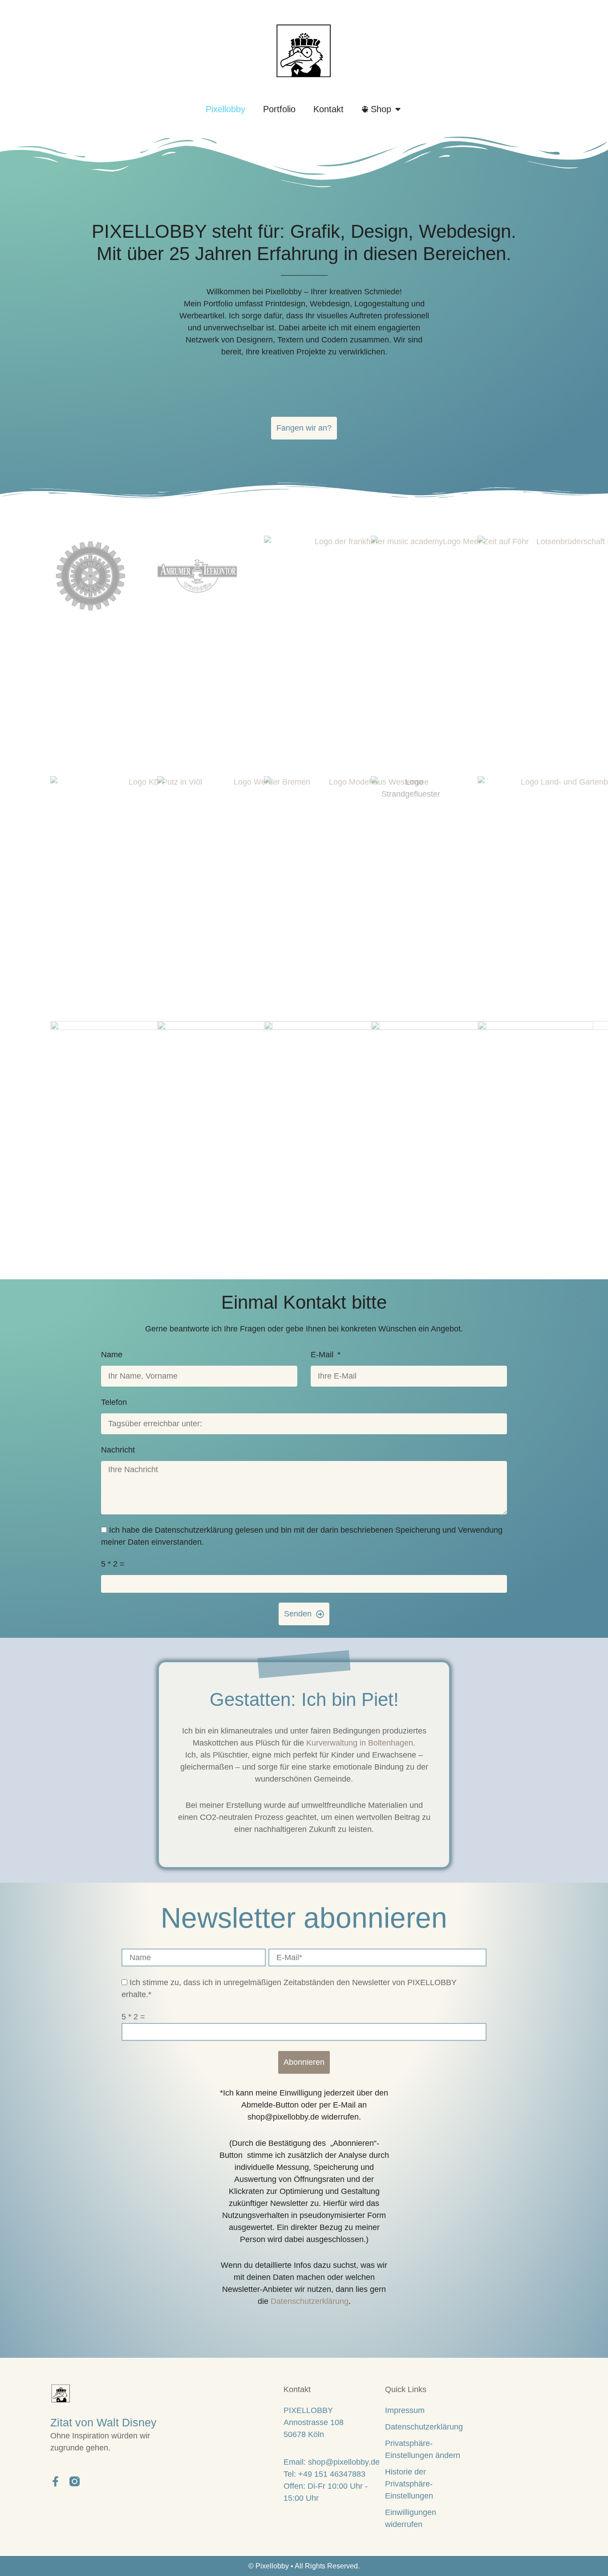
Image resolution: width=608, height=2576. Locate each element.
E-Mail (323, 1355)
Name (112, 1355)
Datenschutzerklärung (310, 2301)
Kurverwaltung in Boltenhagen (360, 1743)
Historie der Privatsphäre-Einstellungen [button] (409, 2484)
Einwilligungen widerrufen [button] (411, 2518)
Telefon (114, 1402)
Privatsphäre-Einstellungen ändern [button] (423, 2449)
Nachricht (118, 1450)
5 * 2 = (113, 1564)
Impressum (405, 2410)
